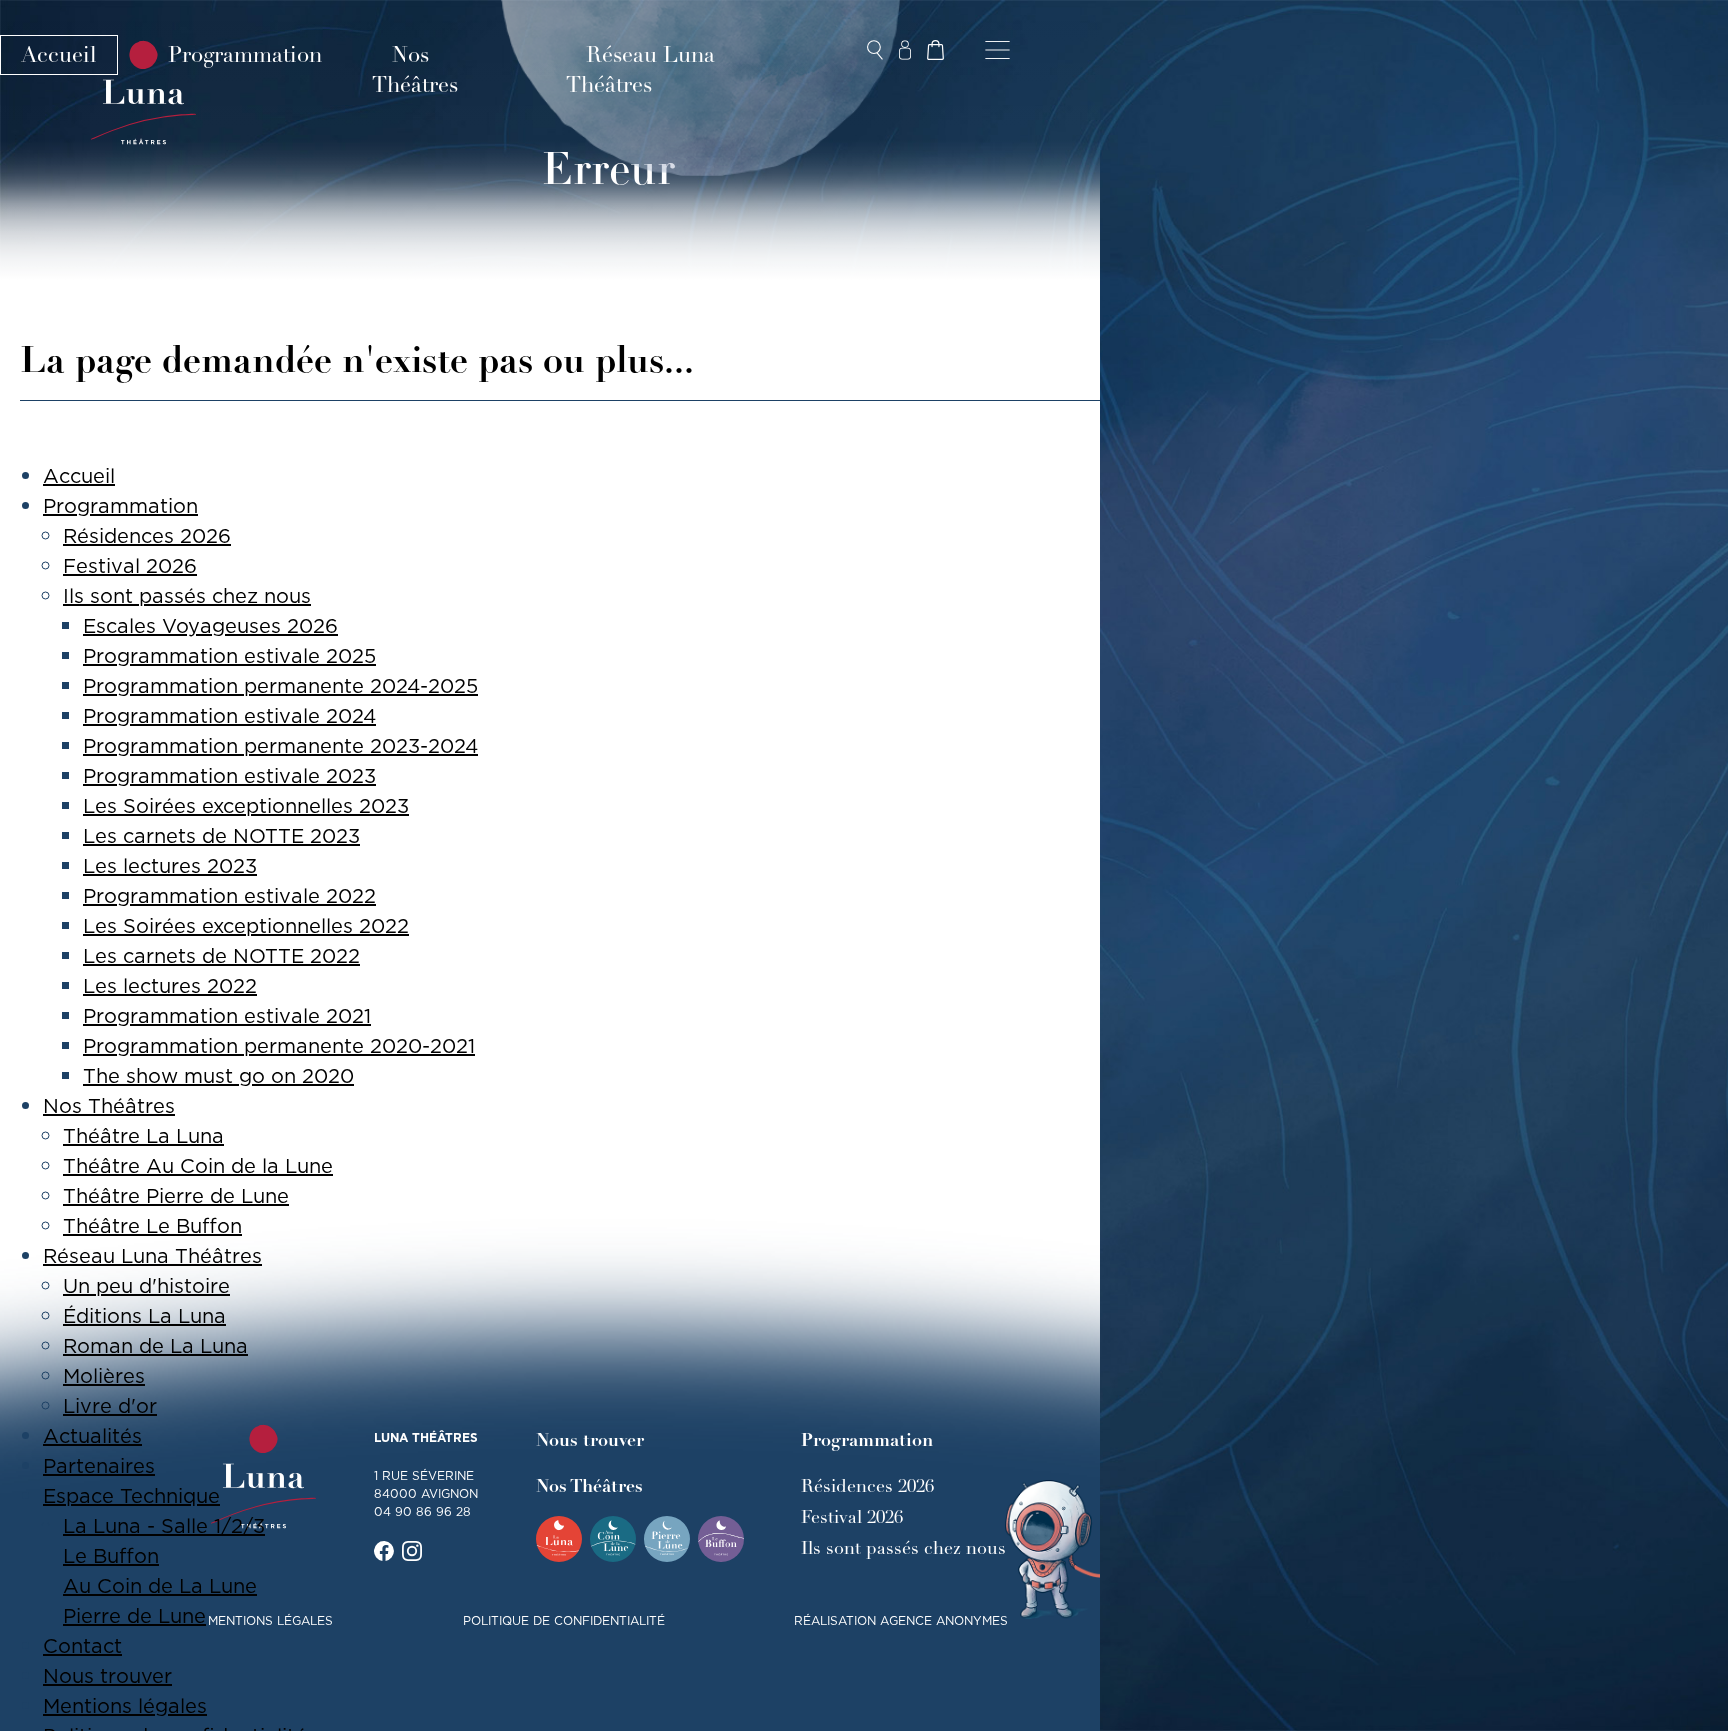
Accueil (59, 55)
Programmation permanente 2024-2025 (280, 686)
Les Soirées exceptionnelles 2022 (246, 926)
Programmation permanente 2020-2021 (279, 1046)
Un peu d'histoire (146, 1286)
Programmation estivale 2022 (229, 896)
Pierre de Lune (134, 1616)
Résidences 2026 (147, 536)
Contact (82, 1646)
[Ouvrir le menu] (997, 50)
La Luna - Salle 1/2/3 (164, 1526)
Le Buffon (111, 1556)
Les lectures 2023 (170, 866)
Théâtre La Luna (143, 1136)
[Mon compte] (905, 50)
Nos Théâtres (415, 70)
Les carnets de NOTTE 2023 (221, 836)
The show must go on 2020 (218, 1076)
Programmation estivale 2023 (229, 776)
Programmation (245, 55)
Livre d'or (110, 1406)
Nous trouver (107, 1676)
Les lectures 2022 (170, 986)
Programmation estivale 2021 (227, 1016)
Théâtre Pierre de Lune (176, 1196)
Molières (104, 1376)
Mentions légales (125, 1706)
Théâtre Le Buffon (152, 1226)
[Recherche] (875, 50)
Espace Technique (131, 1496)
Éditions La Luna (144, 1316)
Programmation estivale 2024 (229, 716)
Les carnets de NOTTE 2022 (221, 956)
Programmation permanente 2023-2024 (280, 746)
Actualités (92, 1436)
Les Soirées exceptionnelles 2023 (246, 806)
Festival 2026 (130, 566)
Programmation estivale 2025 (229, 656)
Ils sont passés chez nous (187, 596)
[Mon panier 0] (935, 50)
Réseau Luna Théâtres (640, 70)
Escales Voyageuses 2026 (210, 626)
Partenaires (99, 1466)
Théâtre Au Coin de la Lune (198, 1166)
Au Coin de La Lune (160, 1586)
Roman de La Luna (155, 1346)
